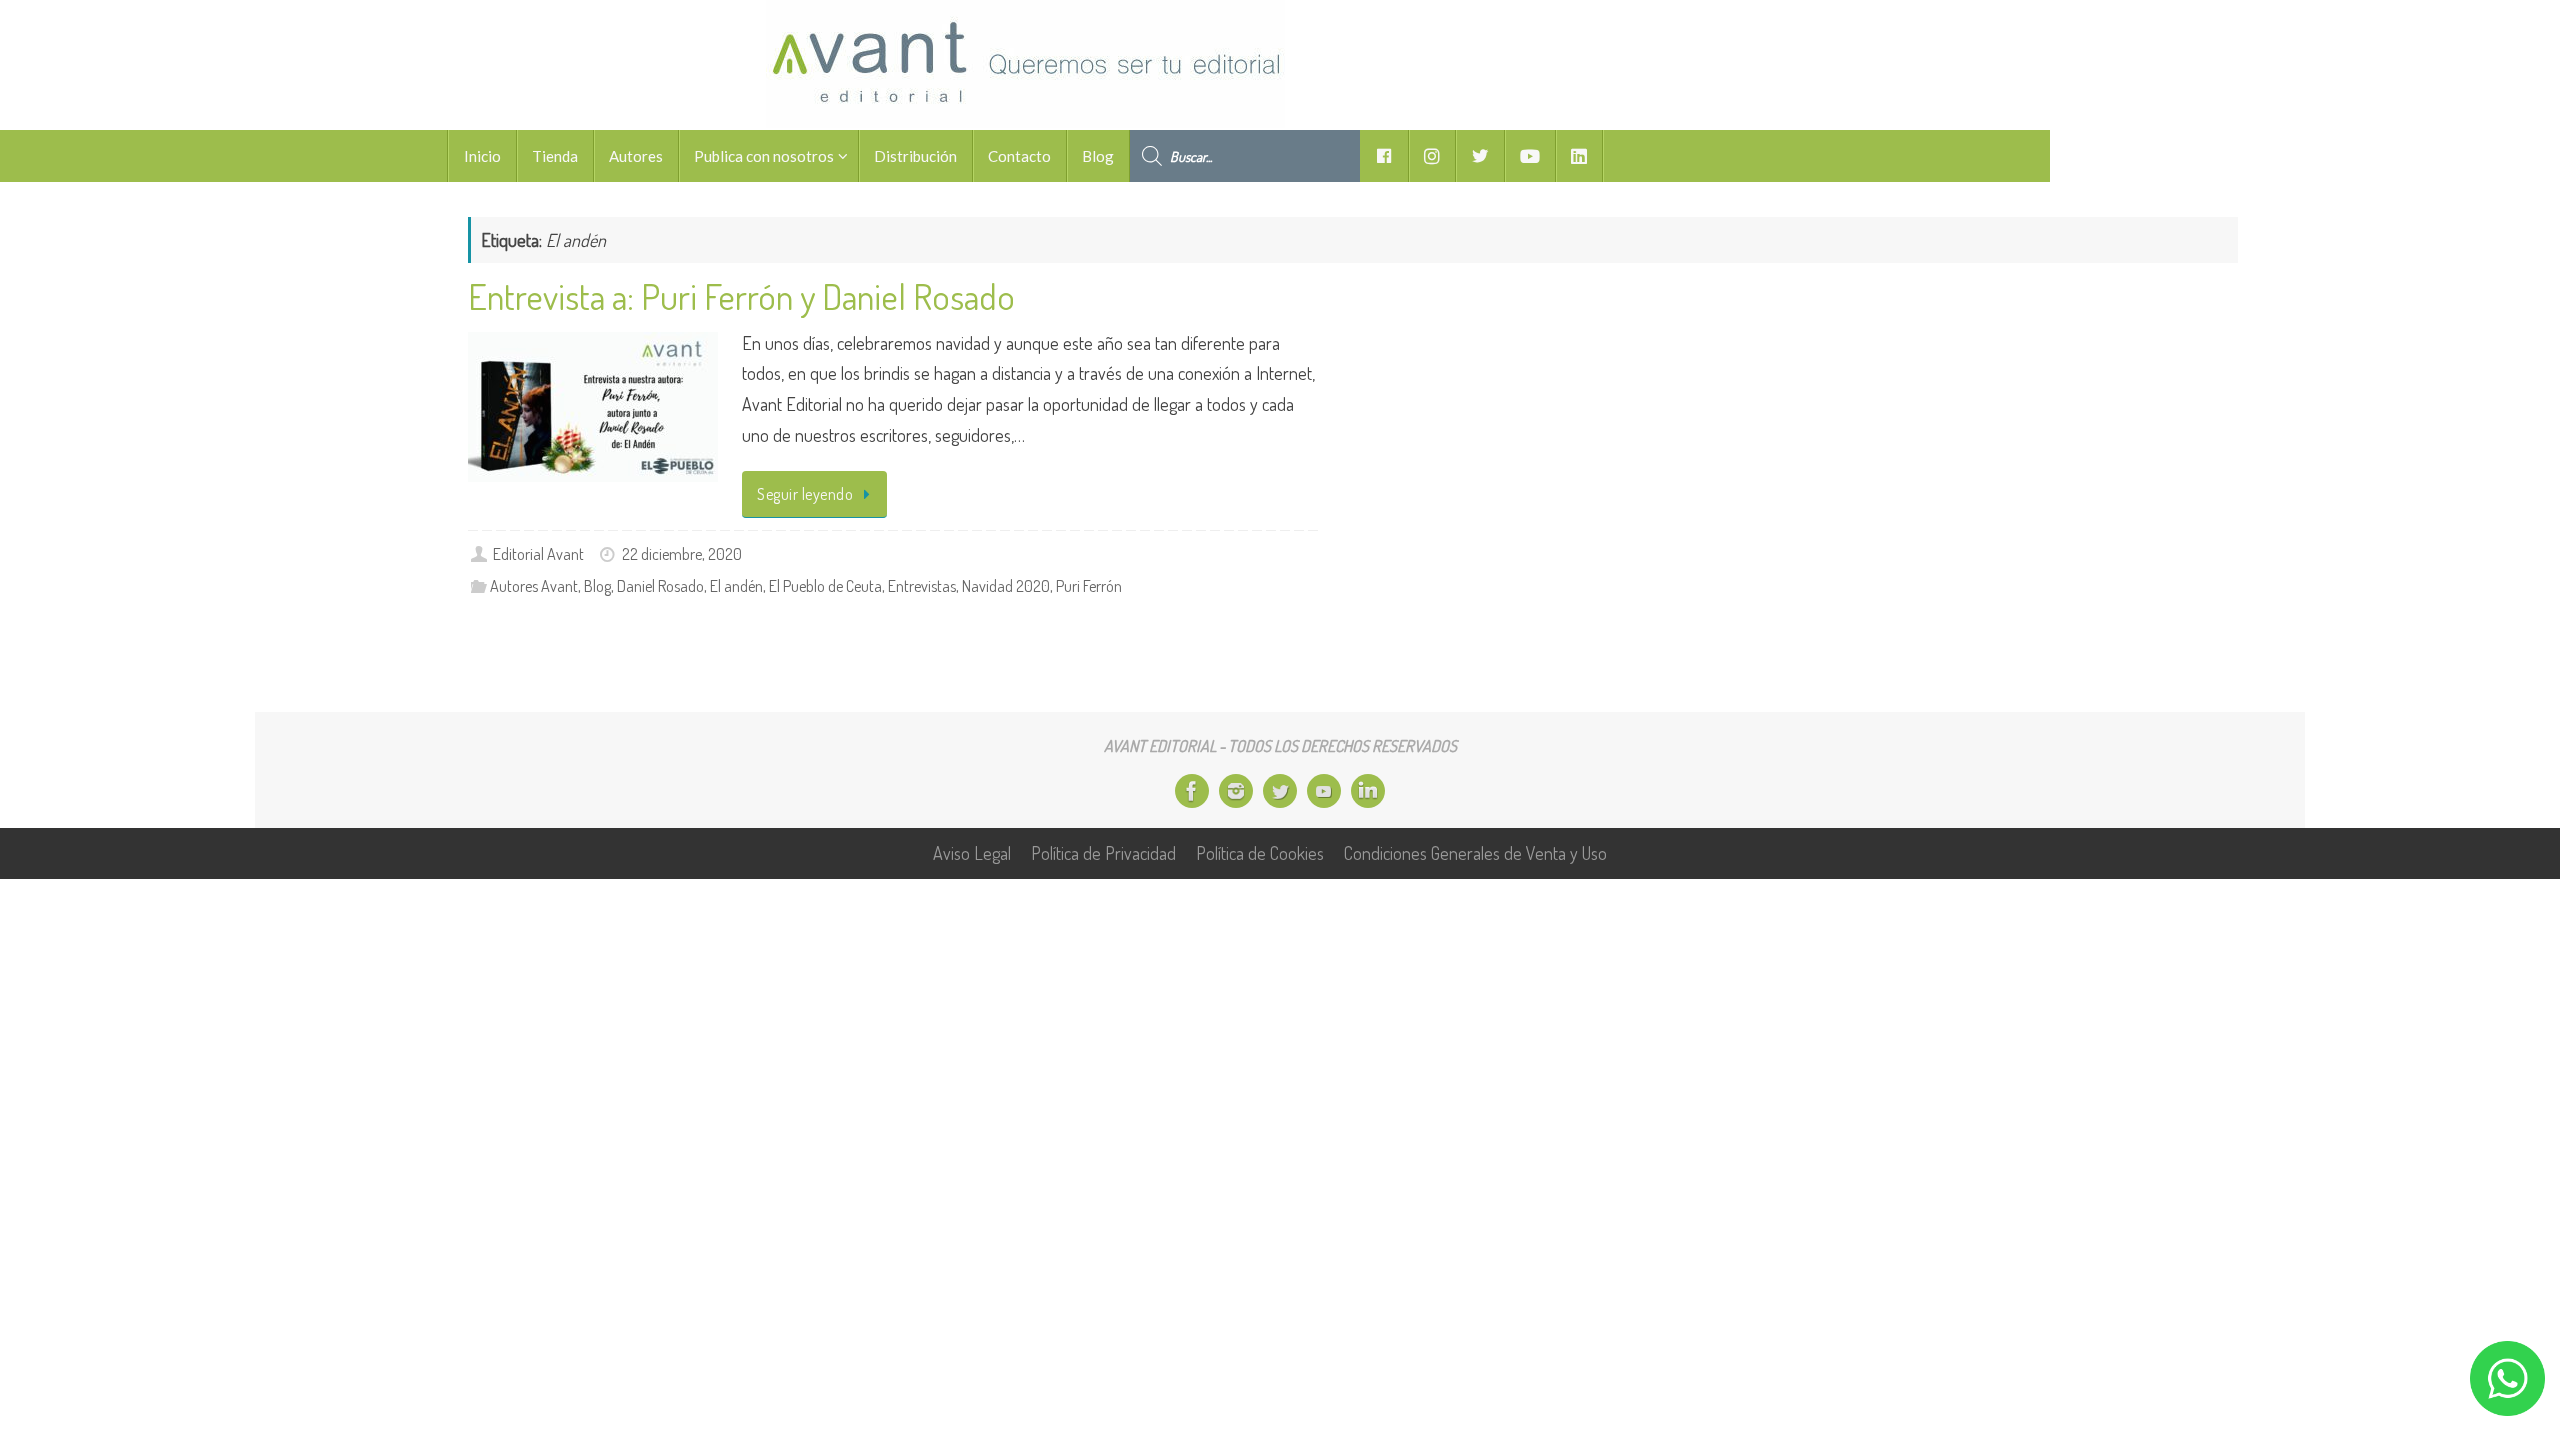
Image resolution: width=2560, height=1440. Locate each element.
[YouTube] (1324, 791)
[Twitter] (1280, 791)
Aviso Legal (972, 853)
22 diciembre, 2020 (682, 553)
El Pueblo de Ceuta (825, 585)
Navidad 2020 (1006, 585)
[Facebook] (1192, 791)
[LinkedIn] (1368, 791)
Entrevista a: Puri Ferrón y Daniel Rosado (741, 296)
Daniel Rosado (660, 585)
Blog (597, 585)
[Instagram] (1236, 791)
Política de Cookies (1260, 853)
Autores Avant (534, 585)
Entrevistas (922, 585)
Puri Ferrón (1089, 585)
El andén (736, 585)
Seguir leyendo (805, 493)
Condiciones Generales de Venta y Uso (1475, 853)
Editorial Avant (538, 553)
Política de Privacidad (1103, 853)
